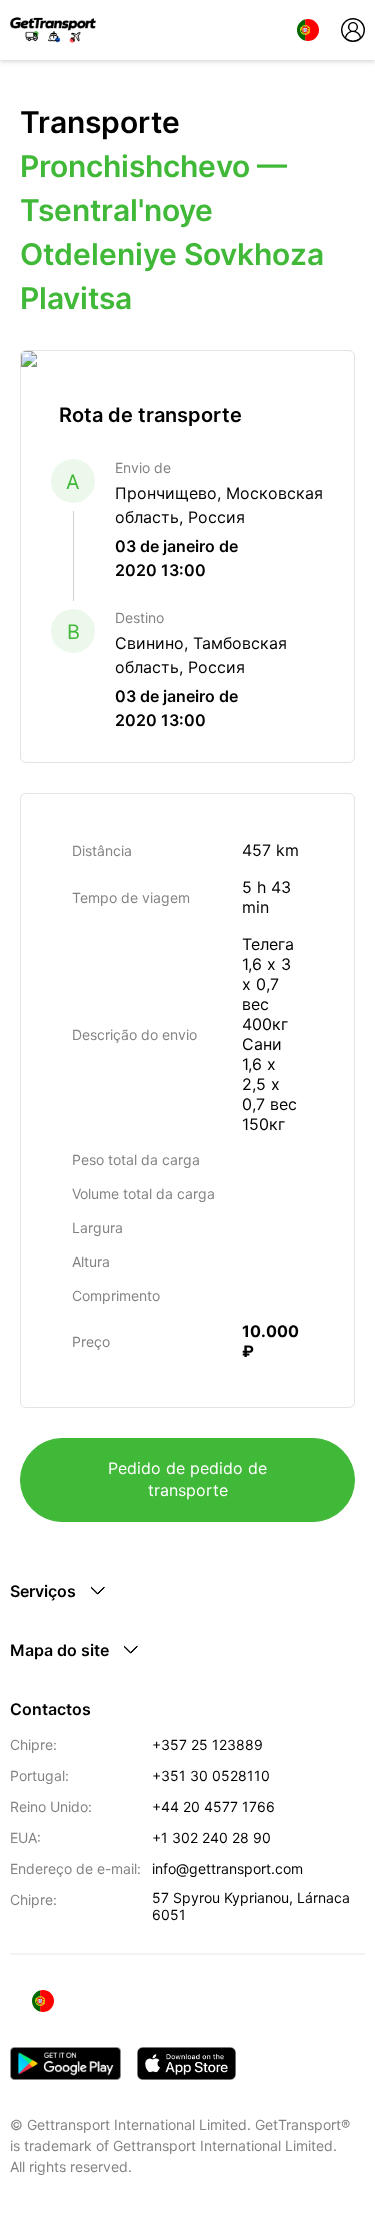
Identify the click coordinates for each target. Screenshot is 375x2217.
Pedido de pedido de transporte (187, 1479)
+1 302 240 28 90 (211, 1837)
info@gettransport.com (227, 1868)
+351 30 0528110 (211, 1775)
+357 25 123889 (207, 1744)
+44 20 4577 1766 (213, 1806)
